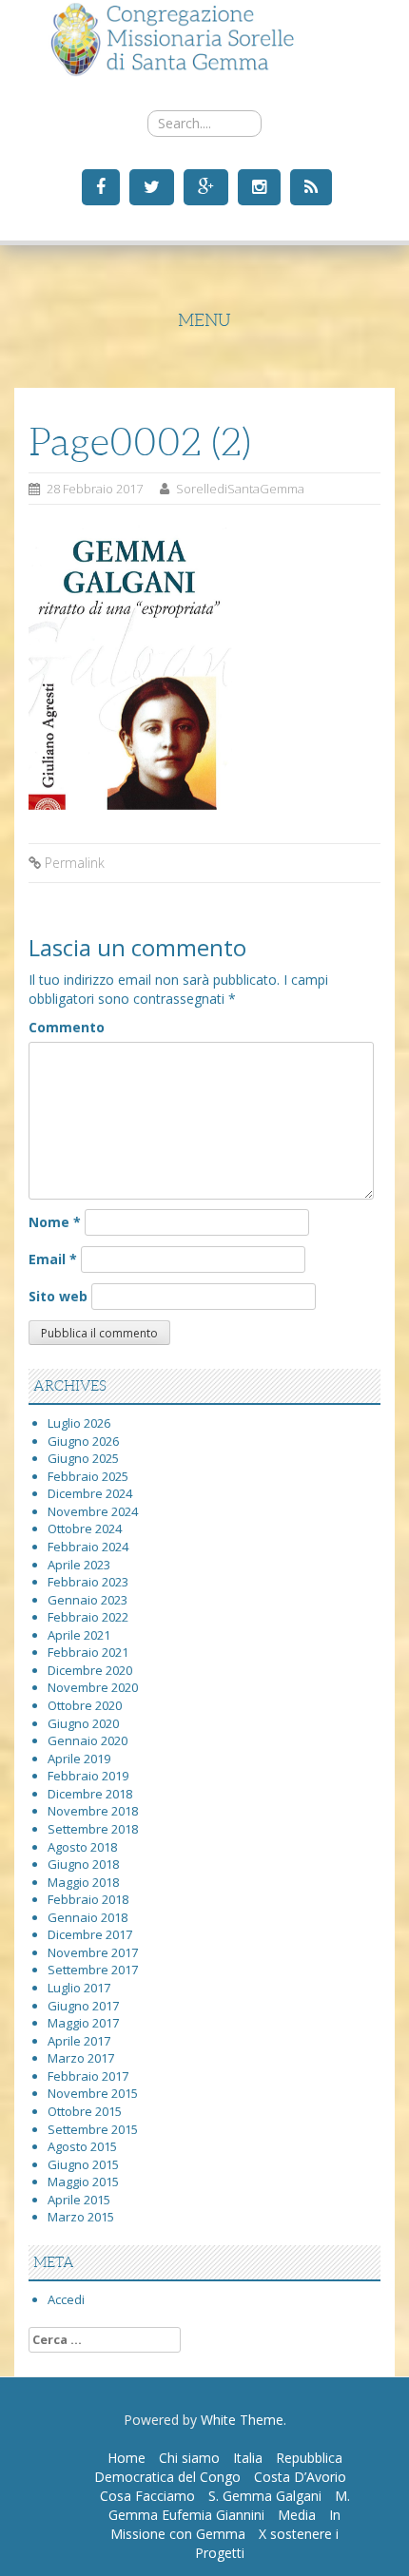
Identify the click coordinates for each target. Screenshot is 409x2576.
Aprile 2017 (79, 2041)
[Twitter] (149, 186)
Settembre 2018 (93, 1829)
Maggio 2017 (83, 2023)
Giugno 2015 (83, 2164)
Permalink (75, 863)
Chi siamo (189, 2458)
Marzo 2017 (81, 2058)
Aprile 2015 (79, 2200)
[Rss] (309, 186)
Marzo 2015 (81, 2217)
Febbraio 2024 (88, 1547)
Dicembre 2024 (90, 1493)
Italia (248, 2458)
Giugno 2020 (83, 1723)
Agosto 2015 (82, 2146)
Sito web (58, 1296)
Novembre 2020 (93, 1687)
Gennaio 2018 (88, 1917)
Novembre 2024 (93, 1511)
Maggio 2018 (83, 1882)
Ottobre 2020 (85, 1705)
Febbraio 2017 (88, 2076)
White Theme (242, 2420)
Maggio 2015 (83, 2182)
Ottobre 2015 (85, 2111)
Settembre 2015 (93, 2129)
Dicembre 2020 (90, 1670)
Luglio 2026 (79, 1423)
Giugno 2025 (83, 1458)
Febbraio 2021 (88, 1652)
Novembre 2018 (93, 1811)
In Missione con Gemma (225, 2524)
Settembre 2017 (93, 1970)
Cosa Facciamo (147, 2496)
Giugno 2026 (83, 1441)
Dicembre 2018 (90, 1794)
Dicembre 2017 (90, 1934)
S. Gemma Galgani (265, 2496)
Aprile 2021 (79, 1635)
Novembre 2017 (93, 1952)
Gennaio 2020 (88, 1740)
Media (297, 2515)
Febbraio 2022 (88, 1617)
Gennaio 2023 (88, 1600)
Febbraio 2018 (88, 1899)
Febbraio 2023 (88, 1582)
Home (127, 2458)
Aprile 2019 (79, 1759)
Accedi (66, 2299)
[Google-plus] (204, 186)
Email (53, 1259)
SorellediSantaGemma (240, 489)
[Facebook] (98, 186)
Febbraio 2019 (88, 1776)
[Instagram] (257, 186)
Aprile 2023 (79, 1565)
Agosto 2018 (82, 1847)
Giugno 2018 (83, 1864)
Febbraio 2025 (88, 1476)
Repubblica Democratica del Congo (218, 2467)
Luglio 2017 (79, 1988)
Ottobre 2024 (85, 1528)
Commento (67, 1027)
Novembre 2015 (93, 2093)
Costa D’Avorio (300, 2477)
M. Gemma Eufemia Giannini (229, 2505)
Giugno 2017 (83, 2006)
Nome (55, 1222)
